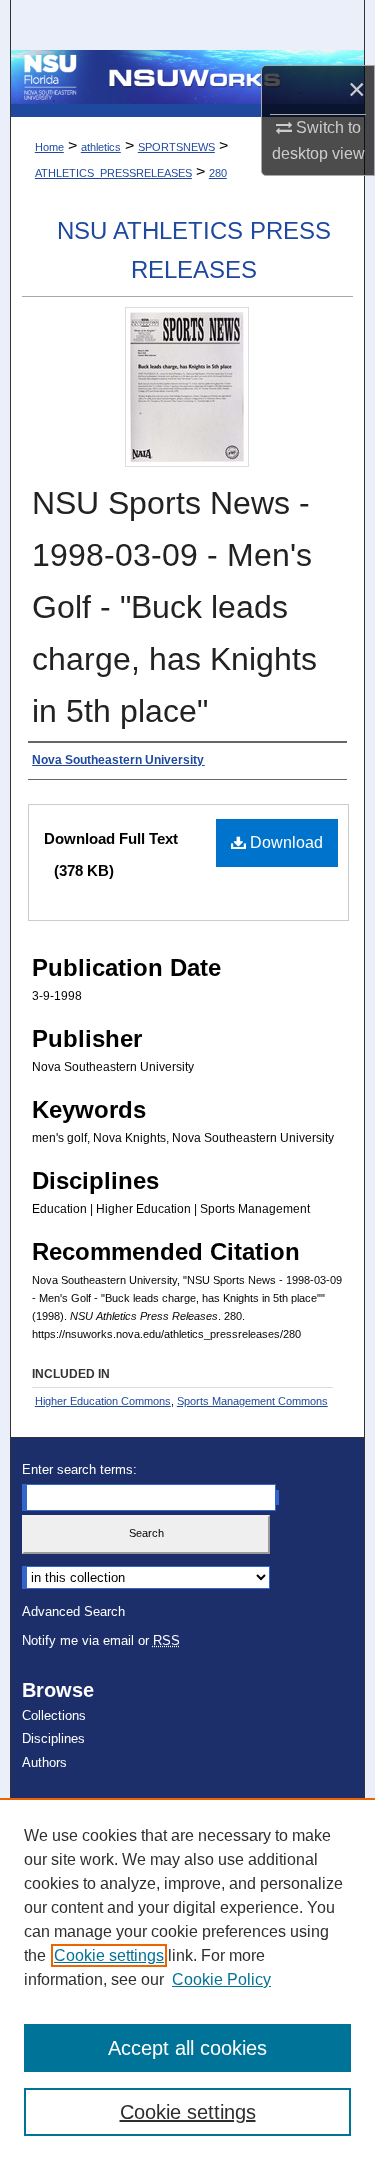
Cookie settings (109, 1955)
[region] (187, 1979)
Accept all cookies (187, 2048)
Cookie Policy (221, 1979)
